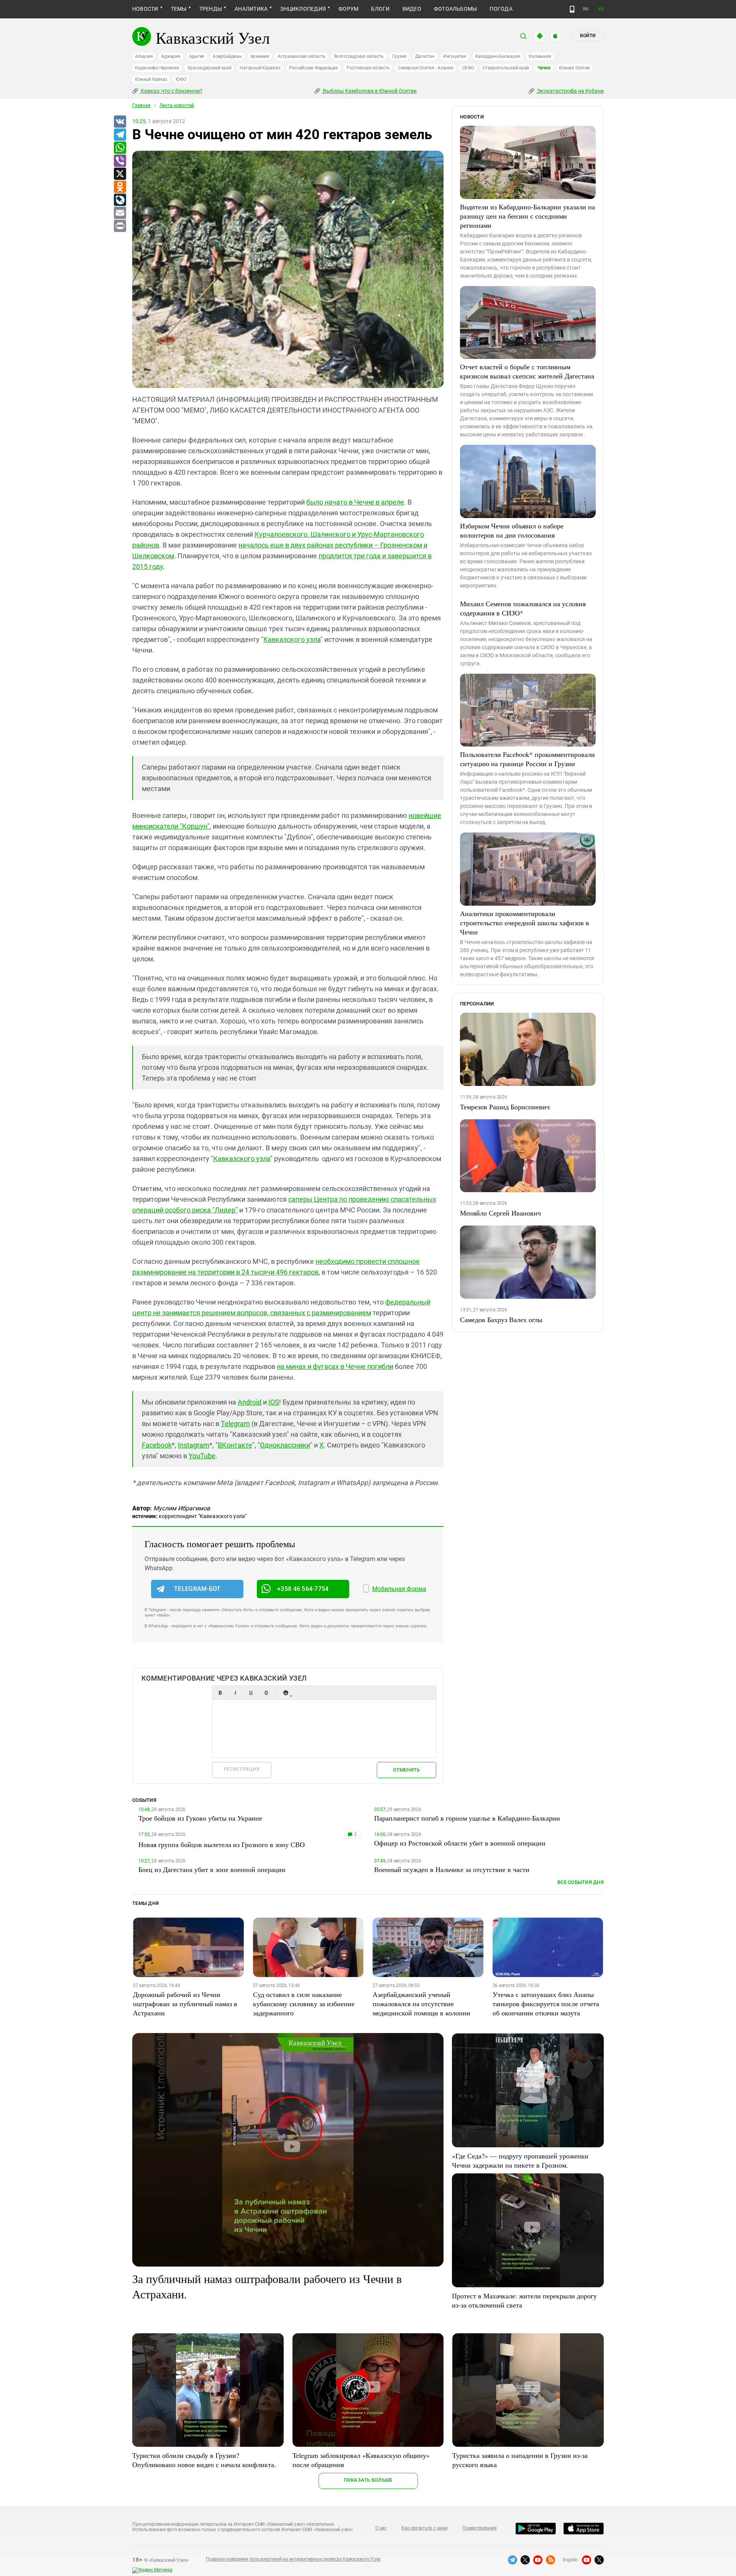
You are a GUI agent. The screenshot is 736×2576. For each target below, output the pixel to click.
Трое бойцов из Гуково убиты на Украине (200, 1818)
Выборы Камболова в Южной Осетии (369, 91)
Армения (260, 56)
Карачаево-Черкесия (157, 68)
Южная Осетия (574, 68)
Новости (145, 9)
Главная (141, 105)
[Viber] (120, 161)
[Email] (120, 213)
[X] (120, 174)
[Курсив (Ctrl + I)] (235, 1693)
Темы (179, 9)
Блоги (380, 9)
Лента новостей (177, 105)
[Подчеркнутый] (251, 1693)
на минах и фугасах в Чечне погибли (335, 1366)
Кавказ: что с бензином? (171, 91)
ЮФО (181, 79)
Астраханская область (301, 56)
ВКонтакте (235, 1445)
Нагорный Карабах (260, 68)
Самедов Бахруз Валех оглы (501, 1319)
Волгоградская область (359, 56)
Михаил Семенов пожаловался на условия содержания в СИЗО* (523, 608)
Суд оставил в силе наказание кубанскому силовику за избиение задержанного (304, 2004)
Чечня (544, 68)
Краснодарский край (209, 68)
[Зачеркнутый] (266, 1693)
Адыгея (197, 56)
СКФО (468, 68)
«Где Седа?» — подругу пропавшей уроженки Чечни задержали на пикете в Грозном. (520, 2160)
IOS (274, 1402)
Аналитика (251, 9)
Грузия (399, 56)
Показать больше (368, 2480)
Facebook (157, 1445)
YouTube (202, 1456)
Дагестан (425, 56)
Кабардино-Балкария (498, 56)
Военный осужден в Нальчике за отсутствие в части (452, 1869)
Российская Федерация (314, 68)
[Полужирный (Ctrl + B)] (220, 1693)
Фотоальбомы (456, 9)
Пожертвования (480, 2528)
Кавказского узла (292, 639)
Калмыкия (540, 56)
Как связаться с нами (424, 2528)
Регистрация (242, 1769)
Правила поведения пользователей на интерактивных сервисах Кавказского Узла (293, 2559)
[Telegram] (120, 135)
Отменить (406, 1770)
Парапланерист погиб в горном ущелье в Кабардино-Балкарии (467, 1818)
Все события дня (581, 1882)
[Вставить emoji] (286, 1693)
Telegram (235, 1424)
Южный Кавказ (151, 79)
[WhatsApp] (120, 148)
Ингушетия (455, 56)
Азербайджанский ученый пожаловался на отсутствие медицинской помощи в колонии (421, 2004)
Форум (348, 9)
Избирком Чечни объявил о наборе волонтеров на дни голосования (512, 530)
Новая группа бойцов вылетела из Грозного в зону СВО (222, 1844)
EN (601, 9)
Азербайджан (227, 56)
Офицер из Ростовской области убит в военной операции (460, 1843)
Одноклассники (285, 1445)
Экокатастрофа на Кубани (570, 91)
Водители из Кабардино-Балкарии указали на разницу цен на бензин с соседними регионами (527, 216)
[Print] (120, 226)
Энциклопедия (303, 9)
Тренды (211, 9)
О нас (381, 2528)
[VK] (120, 122)
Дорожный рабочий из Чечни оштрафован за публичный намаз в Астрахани (185, 2004)
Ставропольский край (506, 68)
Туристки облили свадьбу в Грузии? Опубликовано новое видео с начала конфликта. (204, 2460)
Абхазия (144, 56)
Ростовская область (368, 68)
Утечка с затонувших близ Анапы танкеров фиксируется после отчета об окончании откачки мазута (546, 2004)
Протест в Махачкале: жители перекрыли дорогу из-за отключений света (524, 2300)
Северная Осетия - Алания (426, 68)
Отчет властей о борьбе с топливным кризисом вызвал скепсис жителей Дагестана (527, 371)
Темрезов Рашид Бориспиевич (505, 1107)
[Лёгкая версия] (572, 9)
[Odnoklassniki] (120, 187)
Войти (588, 36)
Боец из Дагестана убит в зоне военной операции (212, 1869)
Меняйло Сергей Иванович (500, 1213)
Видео (412, 9)
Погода (501, 9)
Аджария (171, 56)
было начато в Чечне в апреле (355, 502)
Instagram (194, 1445)
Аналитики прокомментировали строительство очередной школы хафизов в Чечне (525, 923)
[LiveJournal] (120, 200)
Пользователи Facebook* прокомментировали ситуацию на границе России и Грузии (527, 759)
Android (250, 1402)
